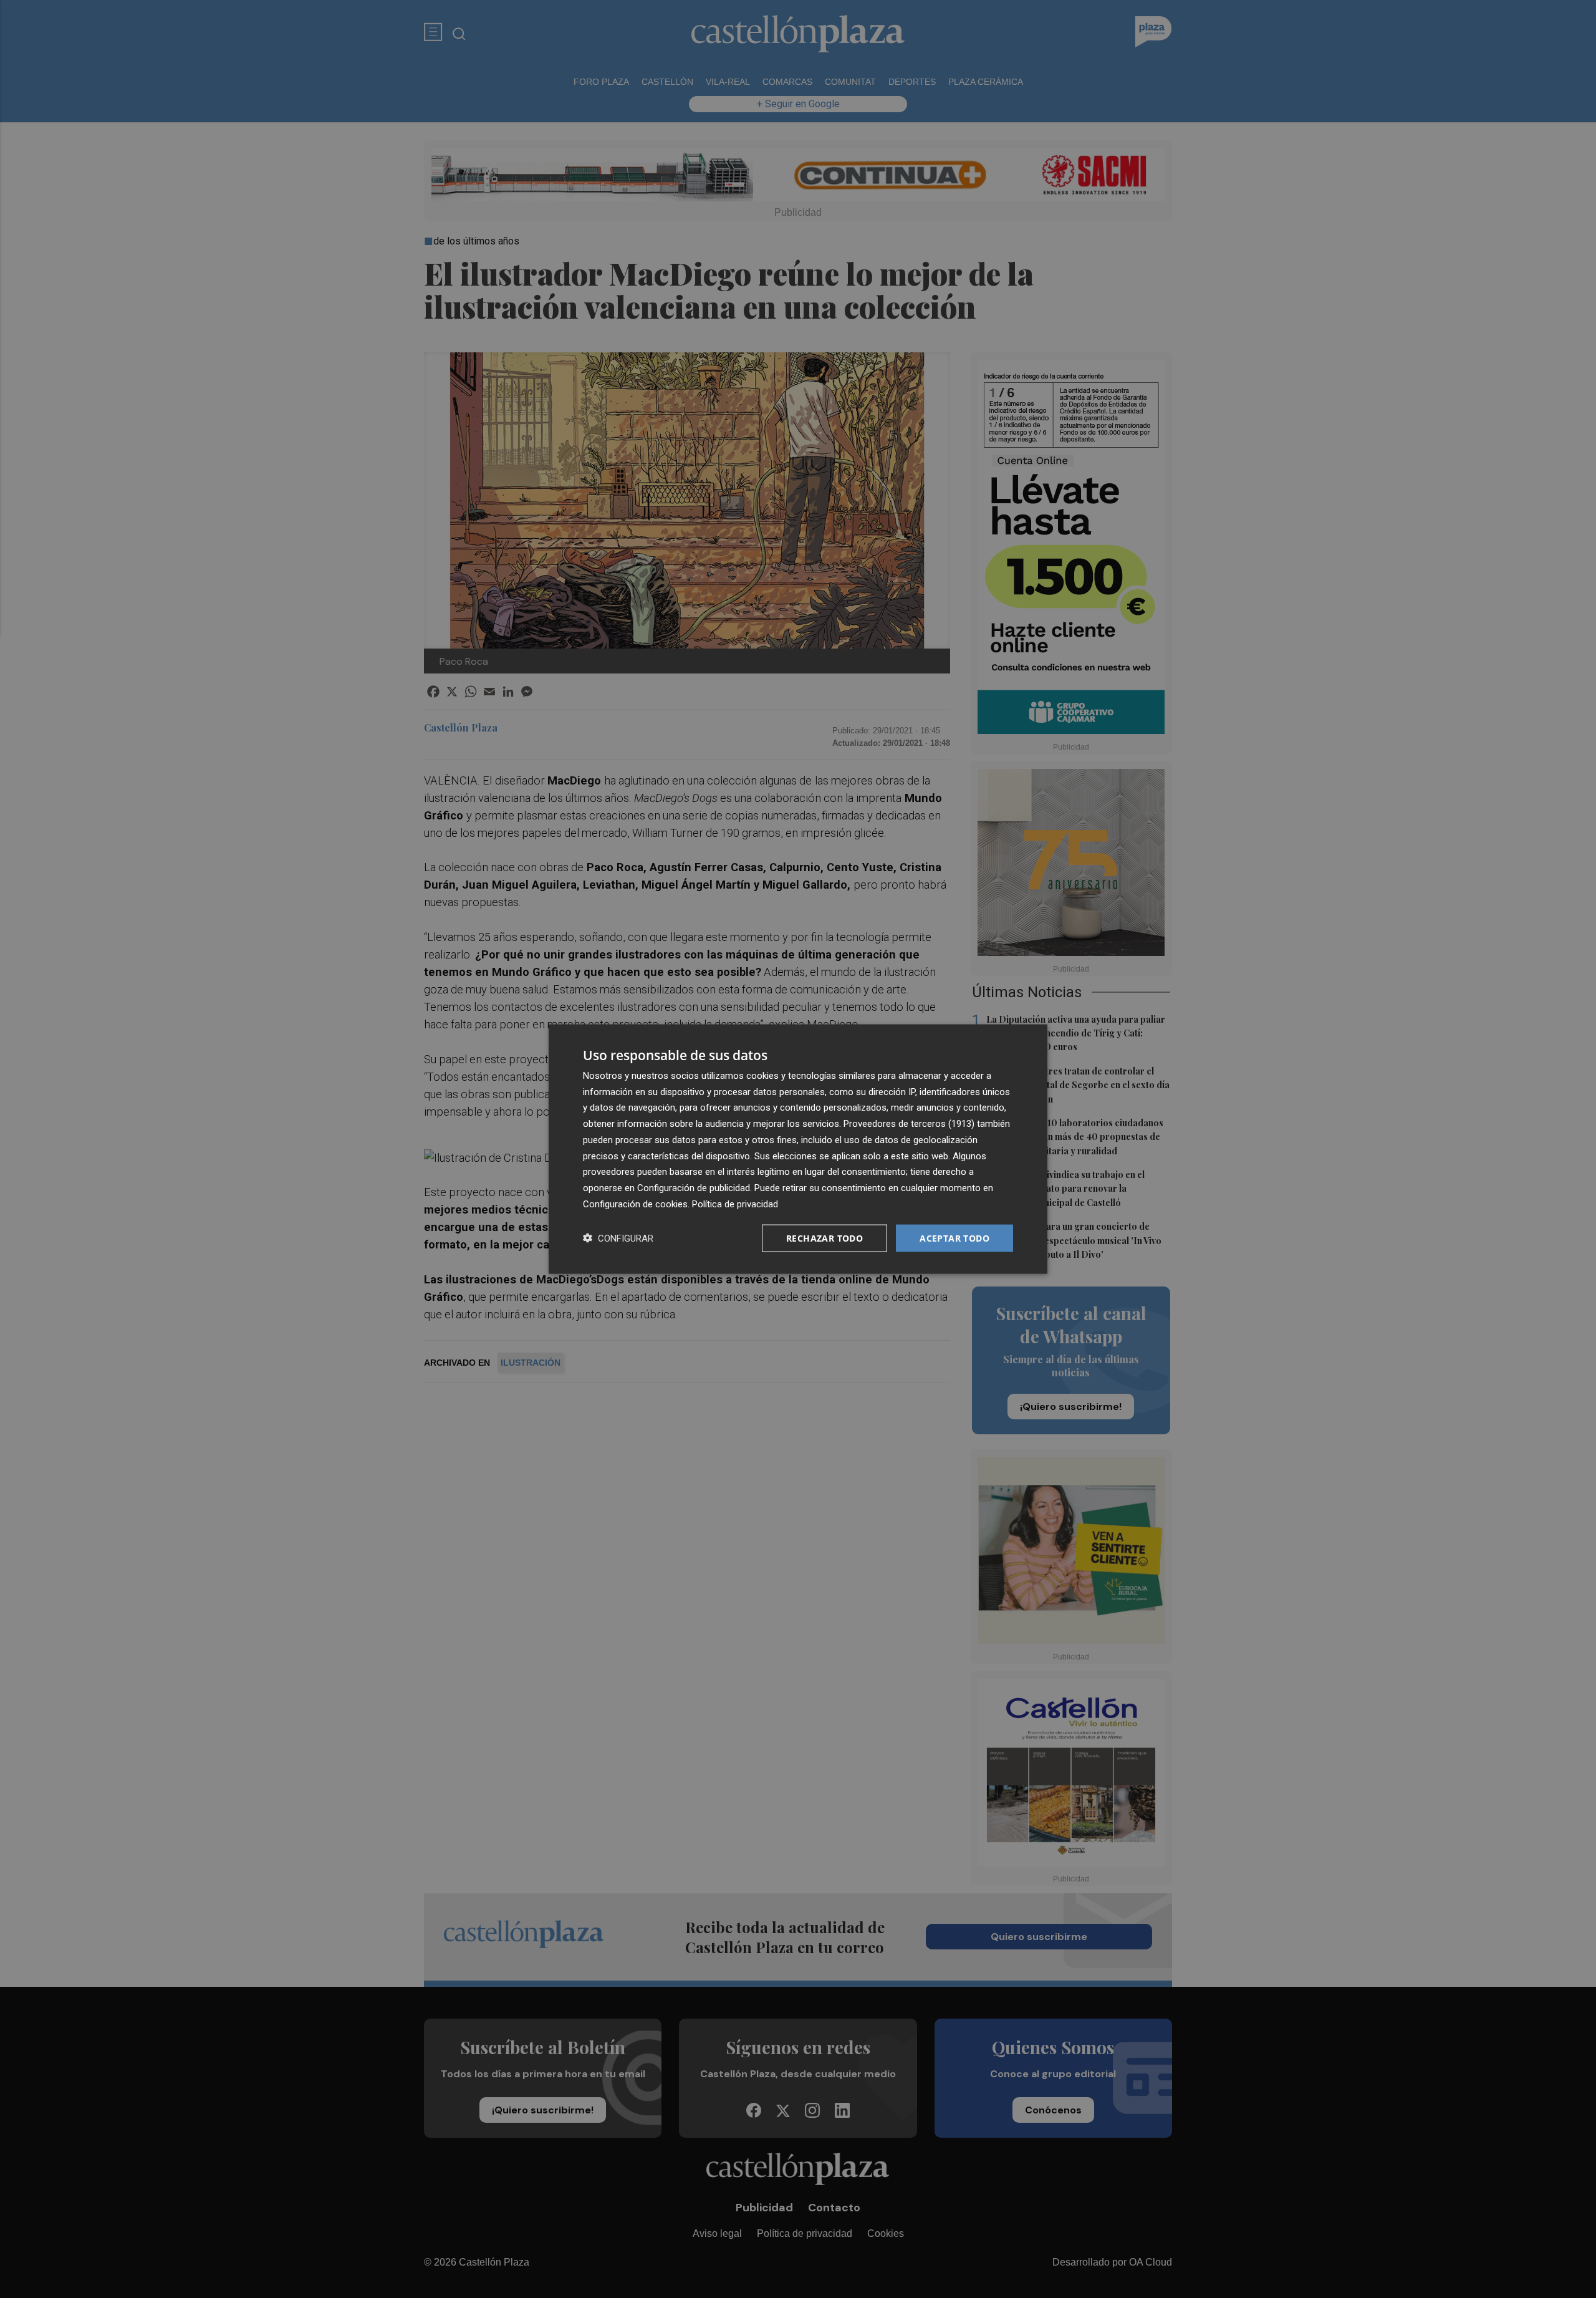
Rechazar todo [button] (824, 1238)
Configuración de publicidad (694, 1188)
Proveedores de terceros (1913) (909, 1124)
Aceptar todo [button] (954, 1238)
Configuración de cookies (635, 1204)
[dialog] (798, 1149)
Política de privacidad (735, 1204)
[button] (618, 1238)
